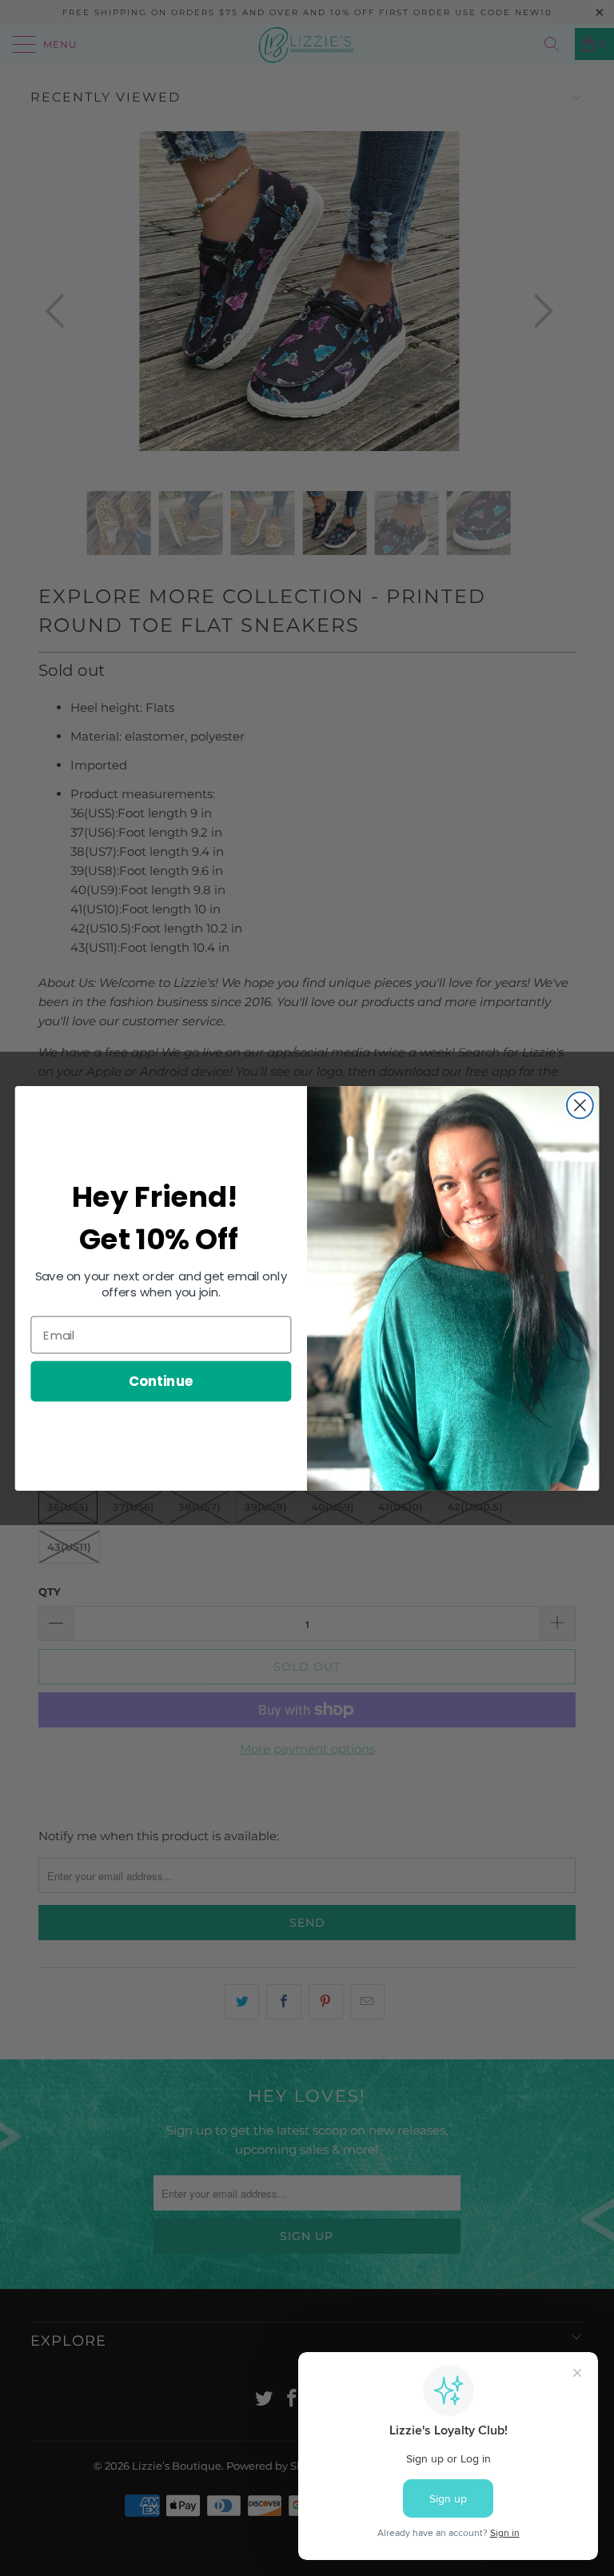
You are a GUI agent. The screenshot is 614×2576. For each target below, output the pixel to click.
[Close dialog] (580, 1105)
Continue (161, 1381)
